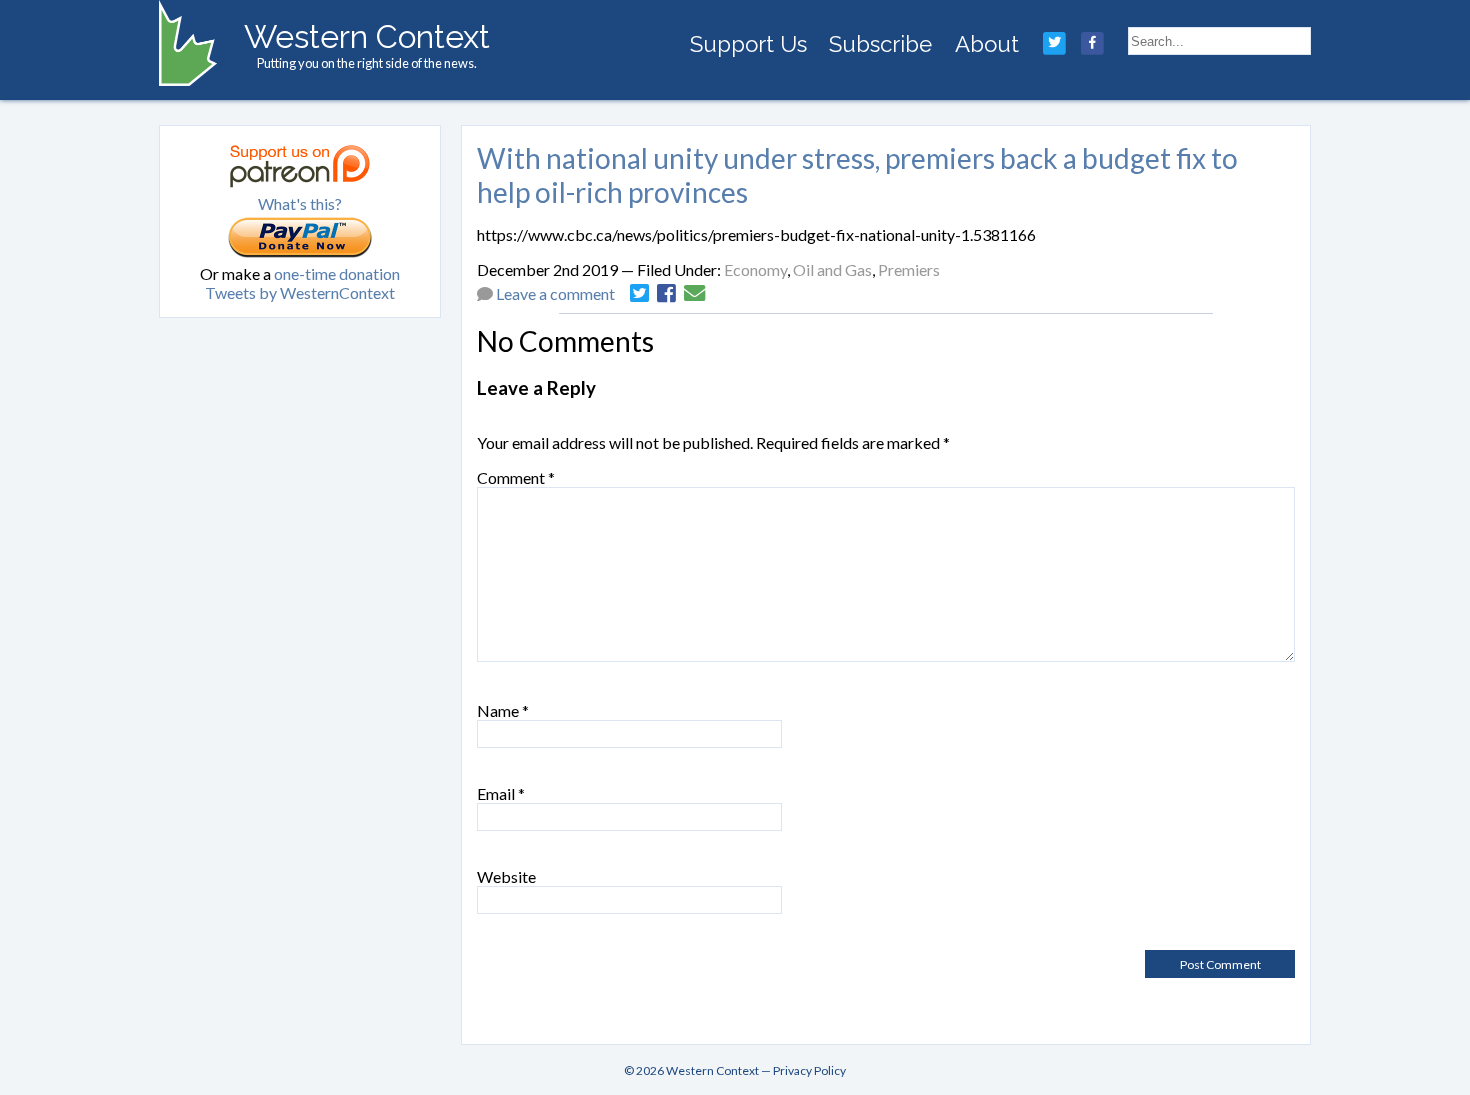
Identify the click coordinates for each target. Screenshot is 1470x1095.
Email (501, 793)
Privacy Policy (809, 1070)
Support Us (748, 44)
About (987, 44)
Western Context (367, 36)
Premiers (909, 269)
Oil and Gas (832, 269)
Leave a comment (555, 293)
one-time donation (337, 273)
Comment (516, 477)
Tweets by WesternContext (300, 292)
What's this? (300, 203)
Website (506, 876)
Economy (755, 269)
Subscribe (880, 44)
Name (503, 710)
